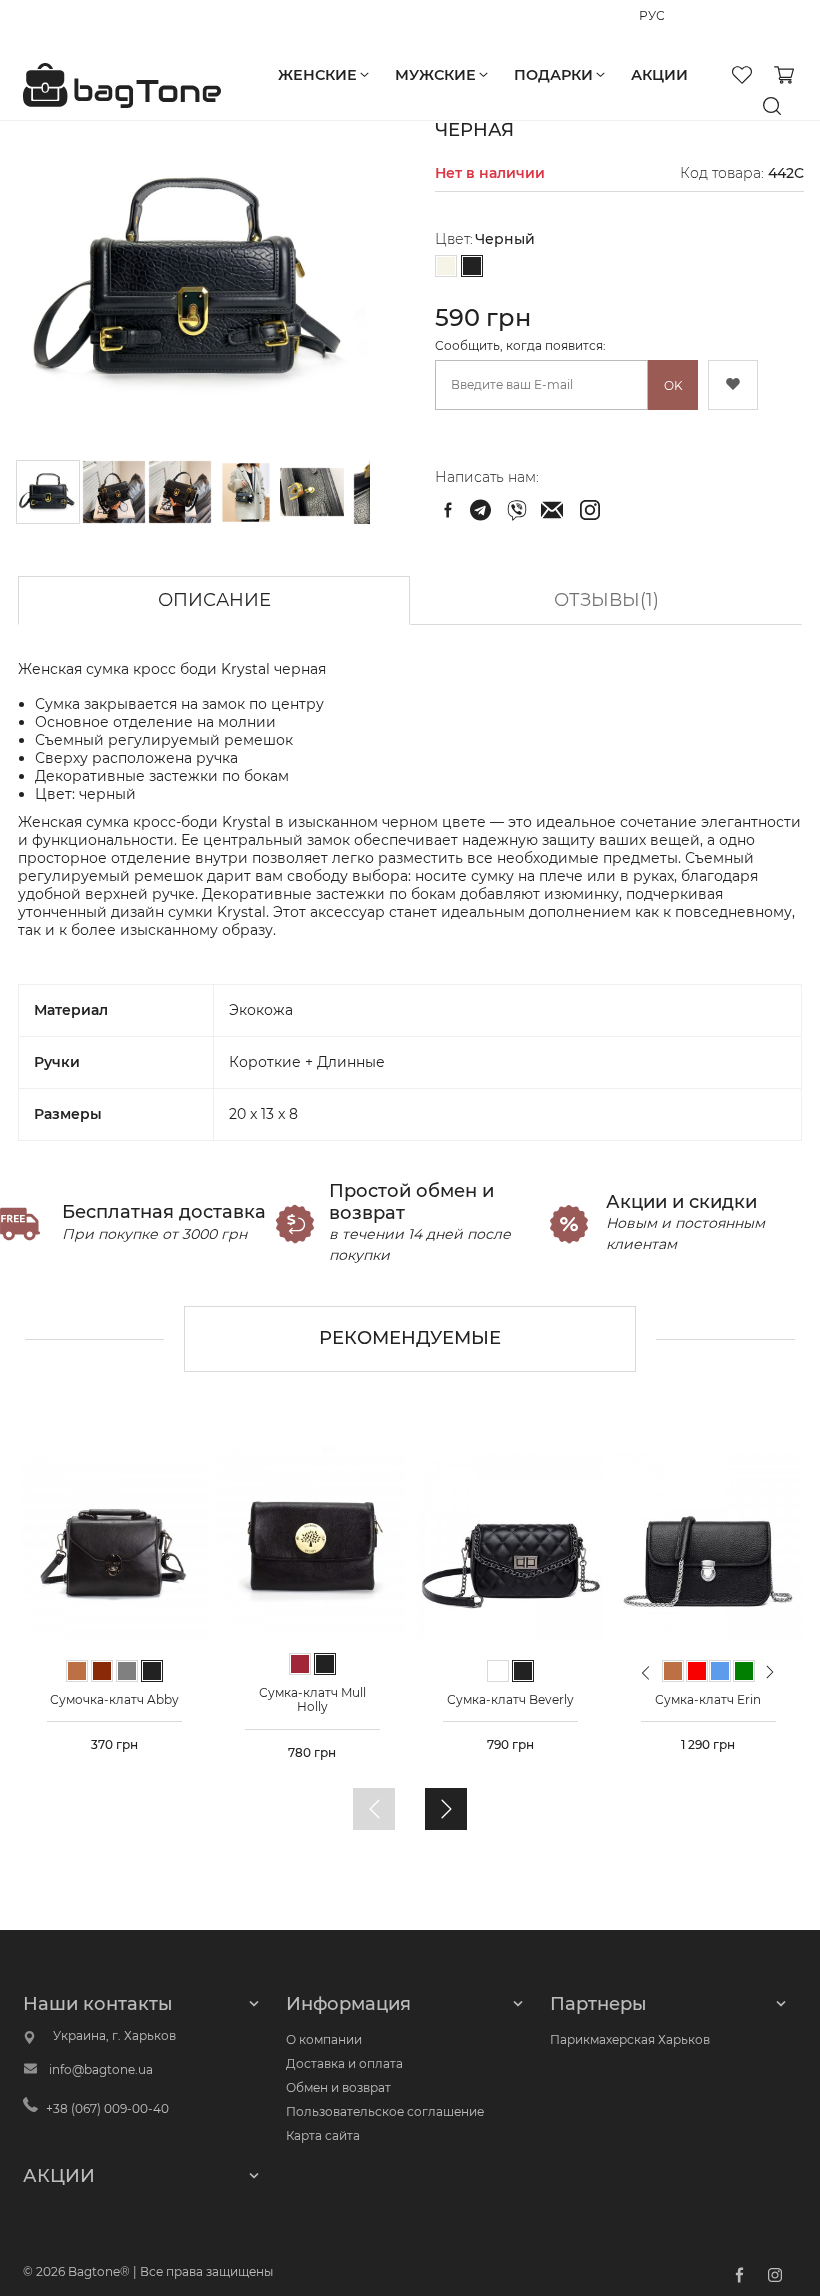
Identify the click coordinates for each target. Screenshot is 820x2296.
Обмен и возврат (338, 2087)
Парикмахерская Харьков (630, 2039)
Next (771, 1671)
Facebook (739, 2275)
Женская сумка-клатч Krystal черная (483, 510)
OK (673, 385)
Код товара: (722, 173)
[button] (115, 492)
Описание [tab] (214, 600)
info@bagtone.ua (101, 2069)
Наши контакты (98, 2004)
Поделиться (448, 510)
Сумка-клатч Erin (708, 1699)
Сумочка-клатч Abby (114, 1699)
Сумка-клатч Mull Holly (312, 1699)
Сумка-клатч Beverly (510, 1699)
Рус (649, 25)
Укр (680, 25)
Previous (646, 1680)
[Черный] (472, 267)
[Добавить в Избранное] (733, 385)
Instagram (775, 2275)
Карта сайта (323, 2135)
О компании (324, 2039)
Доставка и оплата (344, 2063)
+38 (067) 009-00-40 (84, 24)
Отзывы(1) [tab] (606, 600)
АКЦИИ (59, 2176)
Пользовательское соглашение (385, 2111)
